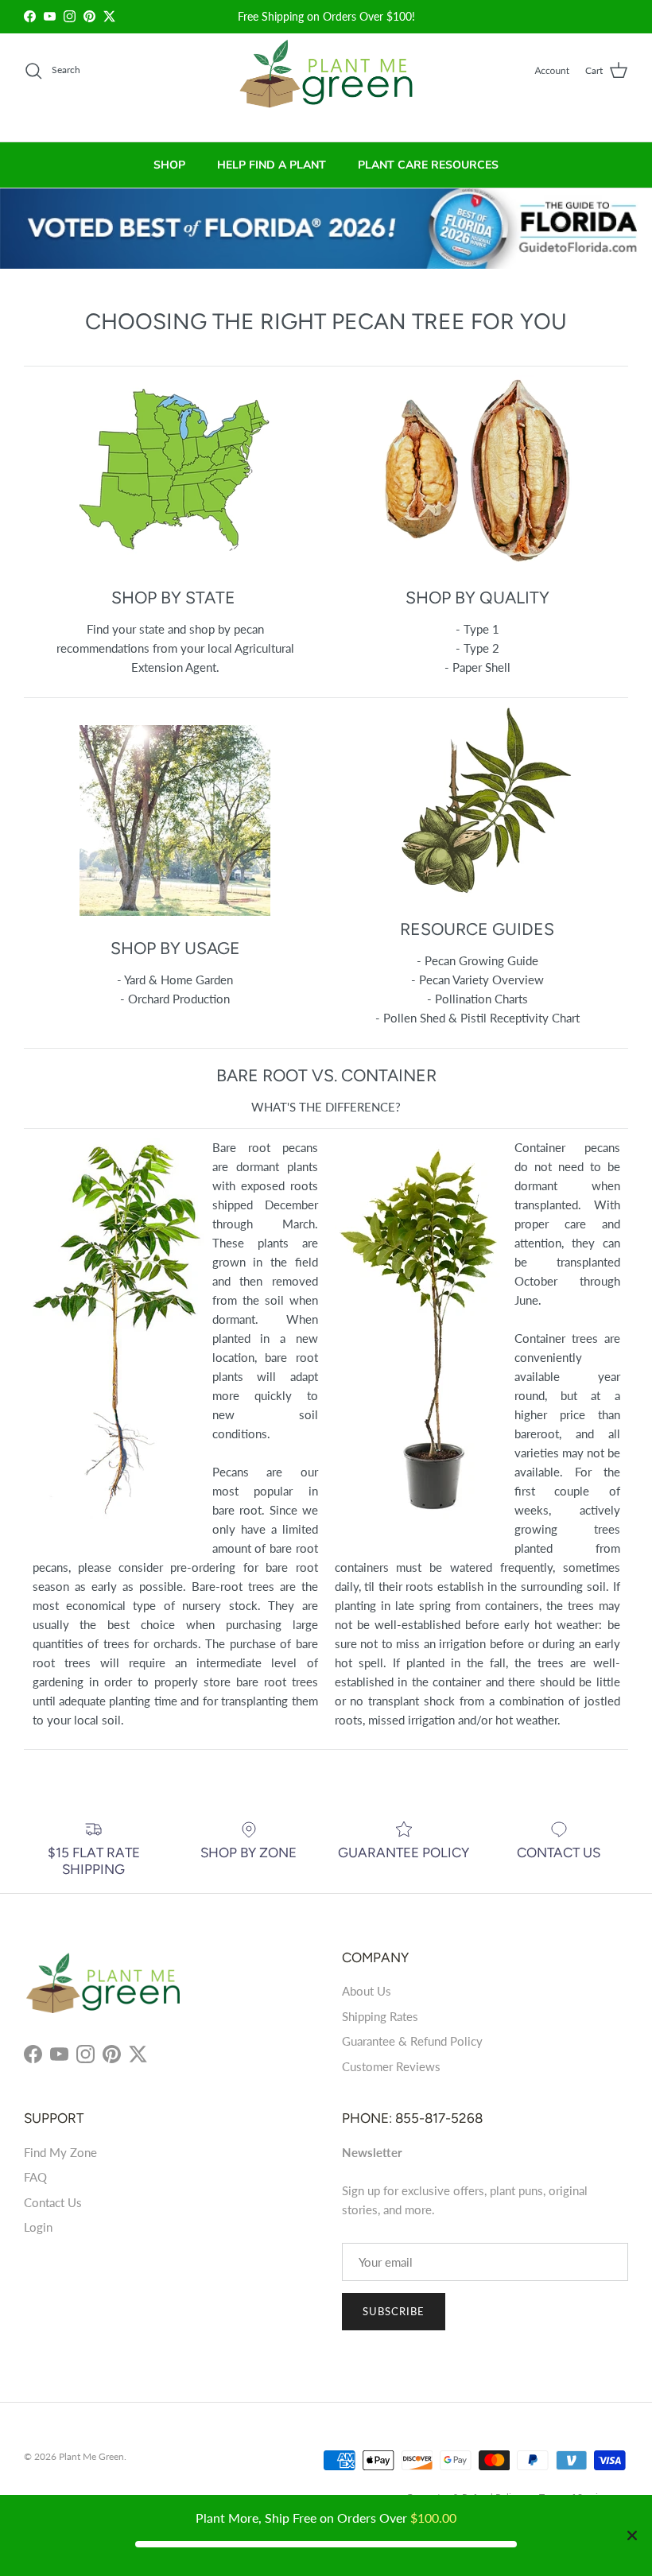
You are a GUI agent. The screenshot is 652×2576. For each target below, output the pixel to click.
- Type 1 (477, 629)
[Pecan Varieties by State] (175, 561)
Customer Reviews (391, 2066)
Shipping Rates (380, 2016)
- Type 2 (477, 648)
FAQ (35, 2177)
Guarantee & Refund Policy (412, 2041)
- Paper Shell (477, 667)
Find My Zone (60, 2152)
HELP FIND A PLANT (272, 165)
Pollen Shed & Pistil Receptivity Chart (481, 1018)
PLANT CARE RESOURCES (428, 165)
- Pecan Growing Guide (477, 960)
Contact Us (53, 2202)
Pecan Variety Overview (481, 980)
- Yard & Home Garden (175, 980)
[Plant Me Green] (326, 81)
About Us (367, 1991)
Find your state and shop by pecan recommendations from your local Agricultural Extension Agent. (175, 648)
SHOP (169, 165)
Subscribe (394, 2311)
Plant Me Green (91, 2456)
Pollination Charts (481, 999)
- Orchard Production (175, 999)
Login (38, 2227)
